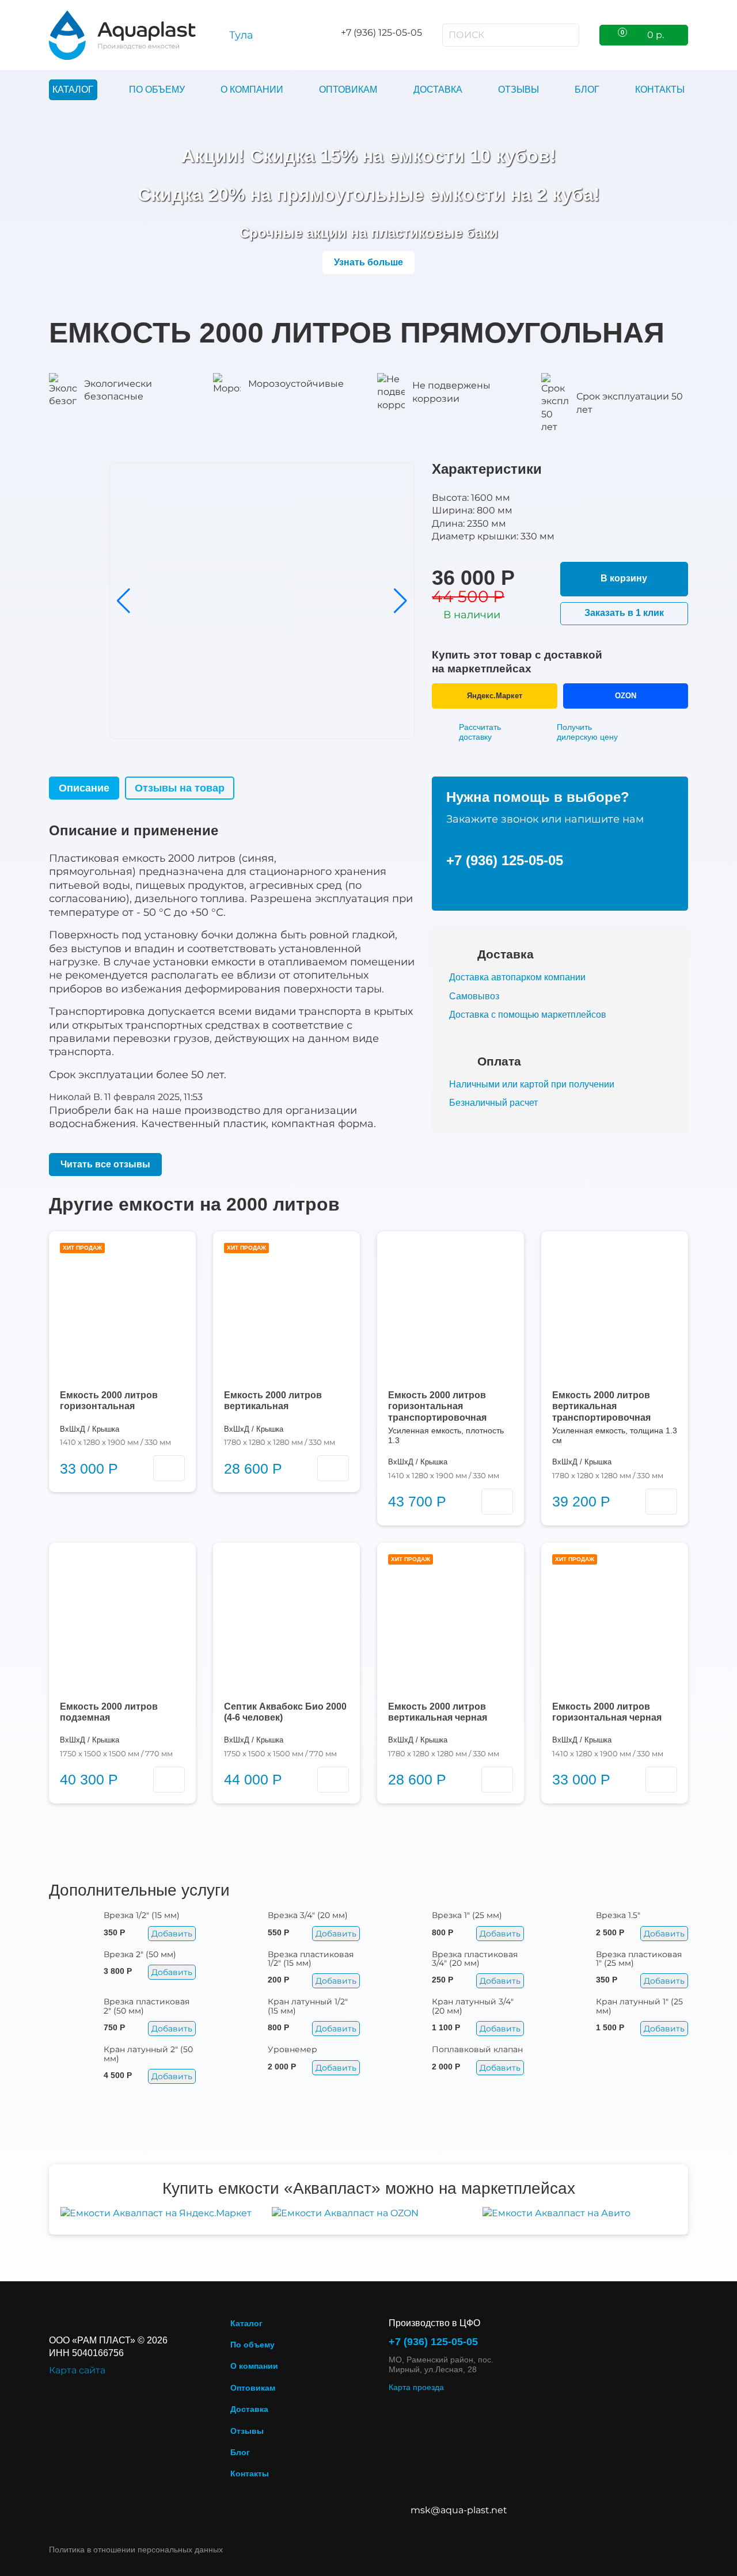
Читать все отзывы (105, 1164)
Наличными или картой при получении (532, 1084)
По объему (157, 90)
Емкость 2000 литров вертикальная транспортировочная (601, 1406)
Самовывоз (474, 996)
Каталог (73, 90)
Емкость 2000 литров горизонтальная (109, 1401)
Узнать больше (368, 262)
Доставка (438, 90)
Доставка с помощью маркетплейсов (528, 1015)
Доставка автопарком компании (517, 977)
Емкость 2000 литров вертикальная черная (438, 1712)
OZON (626, 696)
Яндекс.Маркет (495, 696)
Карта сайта (77, 2370)
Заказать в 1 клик (624, 613)
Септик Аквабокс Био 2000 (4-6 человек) (285, 1712)
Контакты (660, 90)
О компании (252, 90)
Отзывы (518, 90)
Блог (587, 90)
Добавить (172, 1934)
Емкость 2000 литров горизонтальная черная (607, 1712)
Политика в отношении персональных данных (136, 2550)
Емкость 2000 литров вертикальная (273, 1401)
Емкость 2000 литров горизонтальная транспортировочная (437, 1406)
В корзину (624, 578)
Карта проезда (416, 2387)
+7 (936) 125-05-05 (505, 860)
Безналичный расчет (493, 1103)
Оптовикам (348, 90)
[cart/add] (169, 1468)
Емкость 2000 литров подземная (109, 1712)
